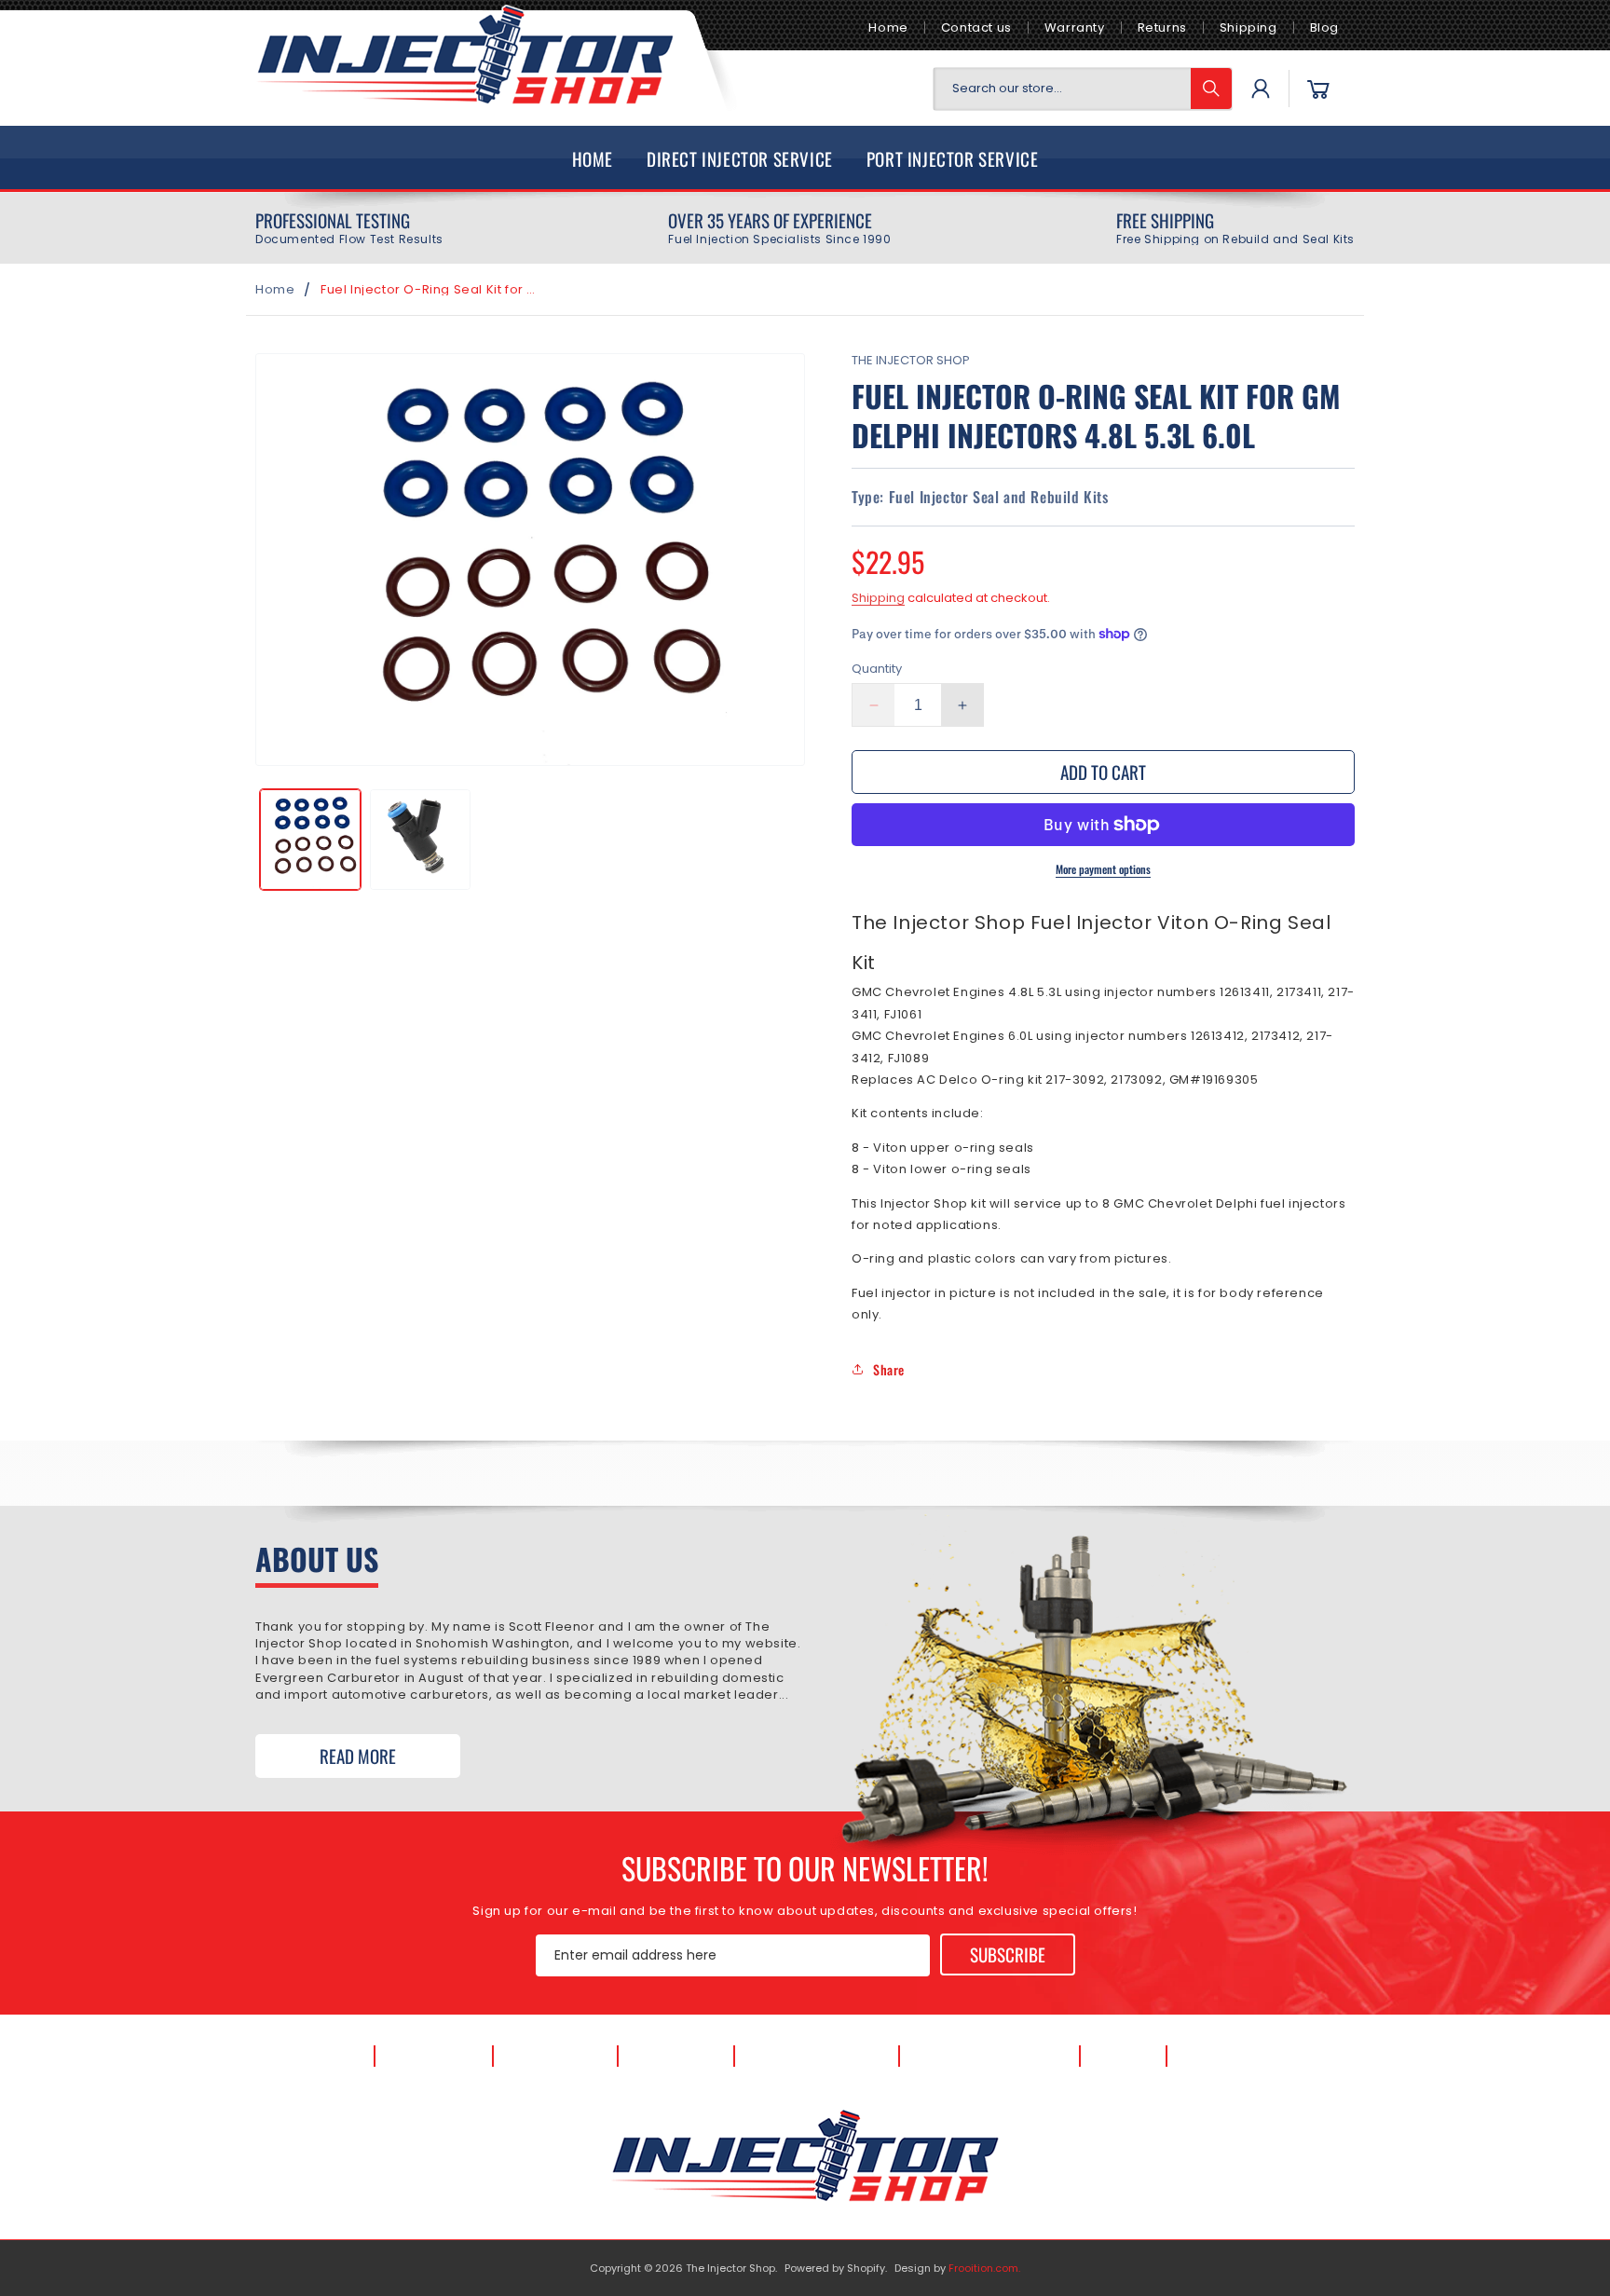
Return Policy (1246, 2056)
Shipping (1248, 27)
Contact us (976, 27)
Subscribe (1008, 1954)
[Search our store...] (1211, 89)
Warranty (1075, 27)
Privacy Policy (816, 2056)
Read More (358, 1756)
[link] (349, 228)
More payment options (1103, 869)
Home (888, 27)
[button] (1318, 89)
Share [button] (889, 1369)
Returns (1162, 27)
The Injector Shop (730, 2268)
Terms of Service (990, 2056)
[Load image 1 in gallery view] (310, 840)
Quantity (877, 669)
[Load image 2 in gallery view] (420, 840)
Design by (957, 2268)
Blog (1324, 27)
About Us (434, 2056)
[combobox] (1083, 89)
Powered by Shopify (835, 2268)
